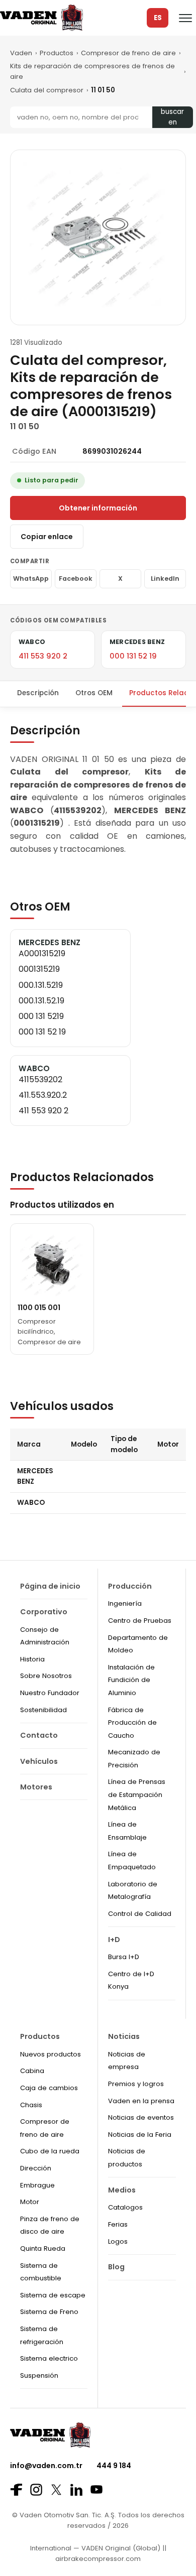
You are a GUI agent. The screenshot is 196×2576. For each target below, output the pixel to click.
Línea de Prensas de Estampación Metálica (137, 1794)
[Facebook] (16, 2490)
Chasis (31, 2105)
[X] (56, 2489)
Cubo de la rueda (50, 2151)
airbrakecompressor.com (98, 2559)
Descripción (38, 693)
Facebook (76, 578)
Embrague (37, 2185)
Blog (116, 2267)
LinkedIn (165, 578)
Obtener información (98, 508)
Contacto (39, 1735)
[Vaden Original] (41, 18)
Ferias (118, 2224)
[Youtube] (96, 2489)
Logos (118, 2241)
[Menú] (185, 18)
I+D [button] (114, 1940)
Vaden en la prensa (141, 2101)
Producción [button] (130, 1586)
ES (158, 18)
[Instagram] (36, 2490)
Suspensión (39, 2375)
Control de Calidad (140, 1914)
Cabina (32, 2071)
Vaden (21, 53)
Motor (30, 2202)
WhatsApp (31, 578)
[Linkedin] (76, 2490)
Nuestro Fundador (50, 1693)
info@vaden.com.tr (46, 2466)
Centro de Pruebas (140, 1621)
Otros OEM (94, 693)
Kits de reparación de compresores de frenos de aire (92, 71)
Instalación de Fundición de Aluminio (131, 1680)
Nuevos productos (51, 2054)
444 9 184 (114, 2466)
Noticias (124, 2036)
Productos (57, 53)
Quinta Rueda (43, 2248)
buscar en (172, 117)
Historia (32, 1659)
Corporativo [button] (44, 1612)
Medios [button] (122, 2190)
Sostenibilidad (43, 1710)
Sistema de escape (53, 2295)
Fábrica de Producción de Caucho (132, 1723)
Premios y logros (136, 2084)
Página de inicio (50, 1586)
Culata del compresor (47, 90)
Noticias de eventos (141, 2117)
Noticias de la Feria (140, 2135)
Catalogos (125, 2207)
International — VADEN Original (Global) (95, 2548)
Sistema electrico (49, 2358)
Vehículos (39, 1761)
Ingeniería (125, 1603)
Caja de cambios (49, 2088)
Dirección (36, 2168)
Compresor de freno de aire (128, 53)
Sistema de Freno (49, 2312)
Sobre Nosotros (46, 1676)
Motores (36, 1787)
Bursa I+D (124, 1957)
